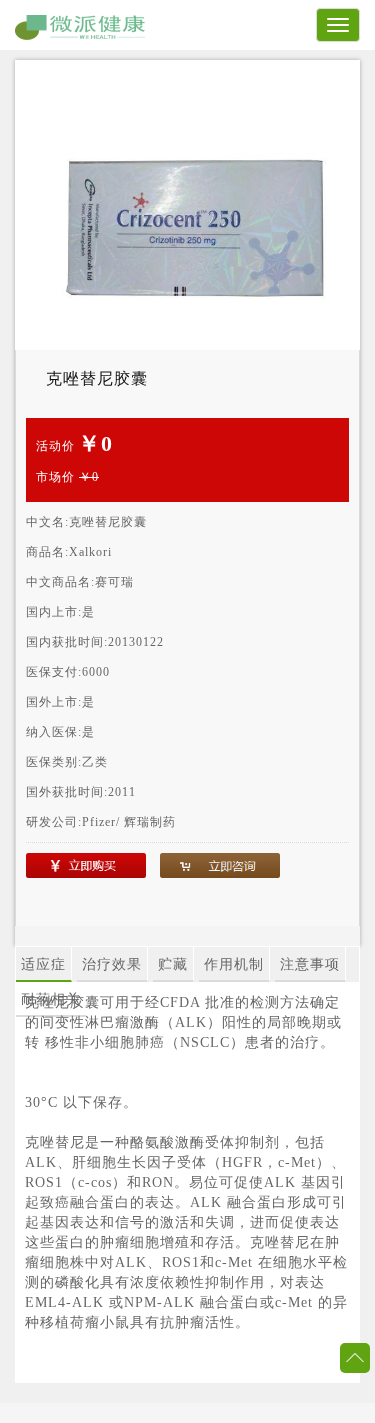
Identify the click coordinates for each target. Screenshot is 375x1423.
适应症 (43, 964)
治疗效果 (112, 964)
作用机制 (234, 964)
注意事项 (310, 964)
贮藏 (173, 964)
